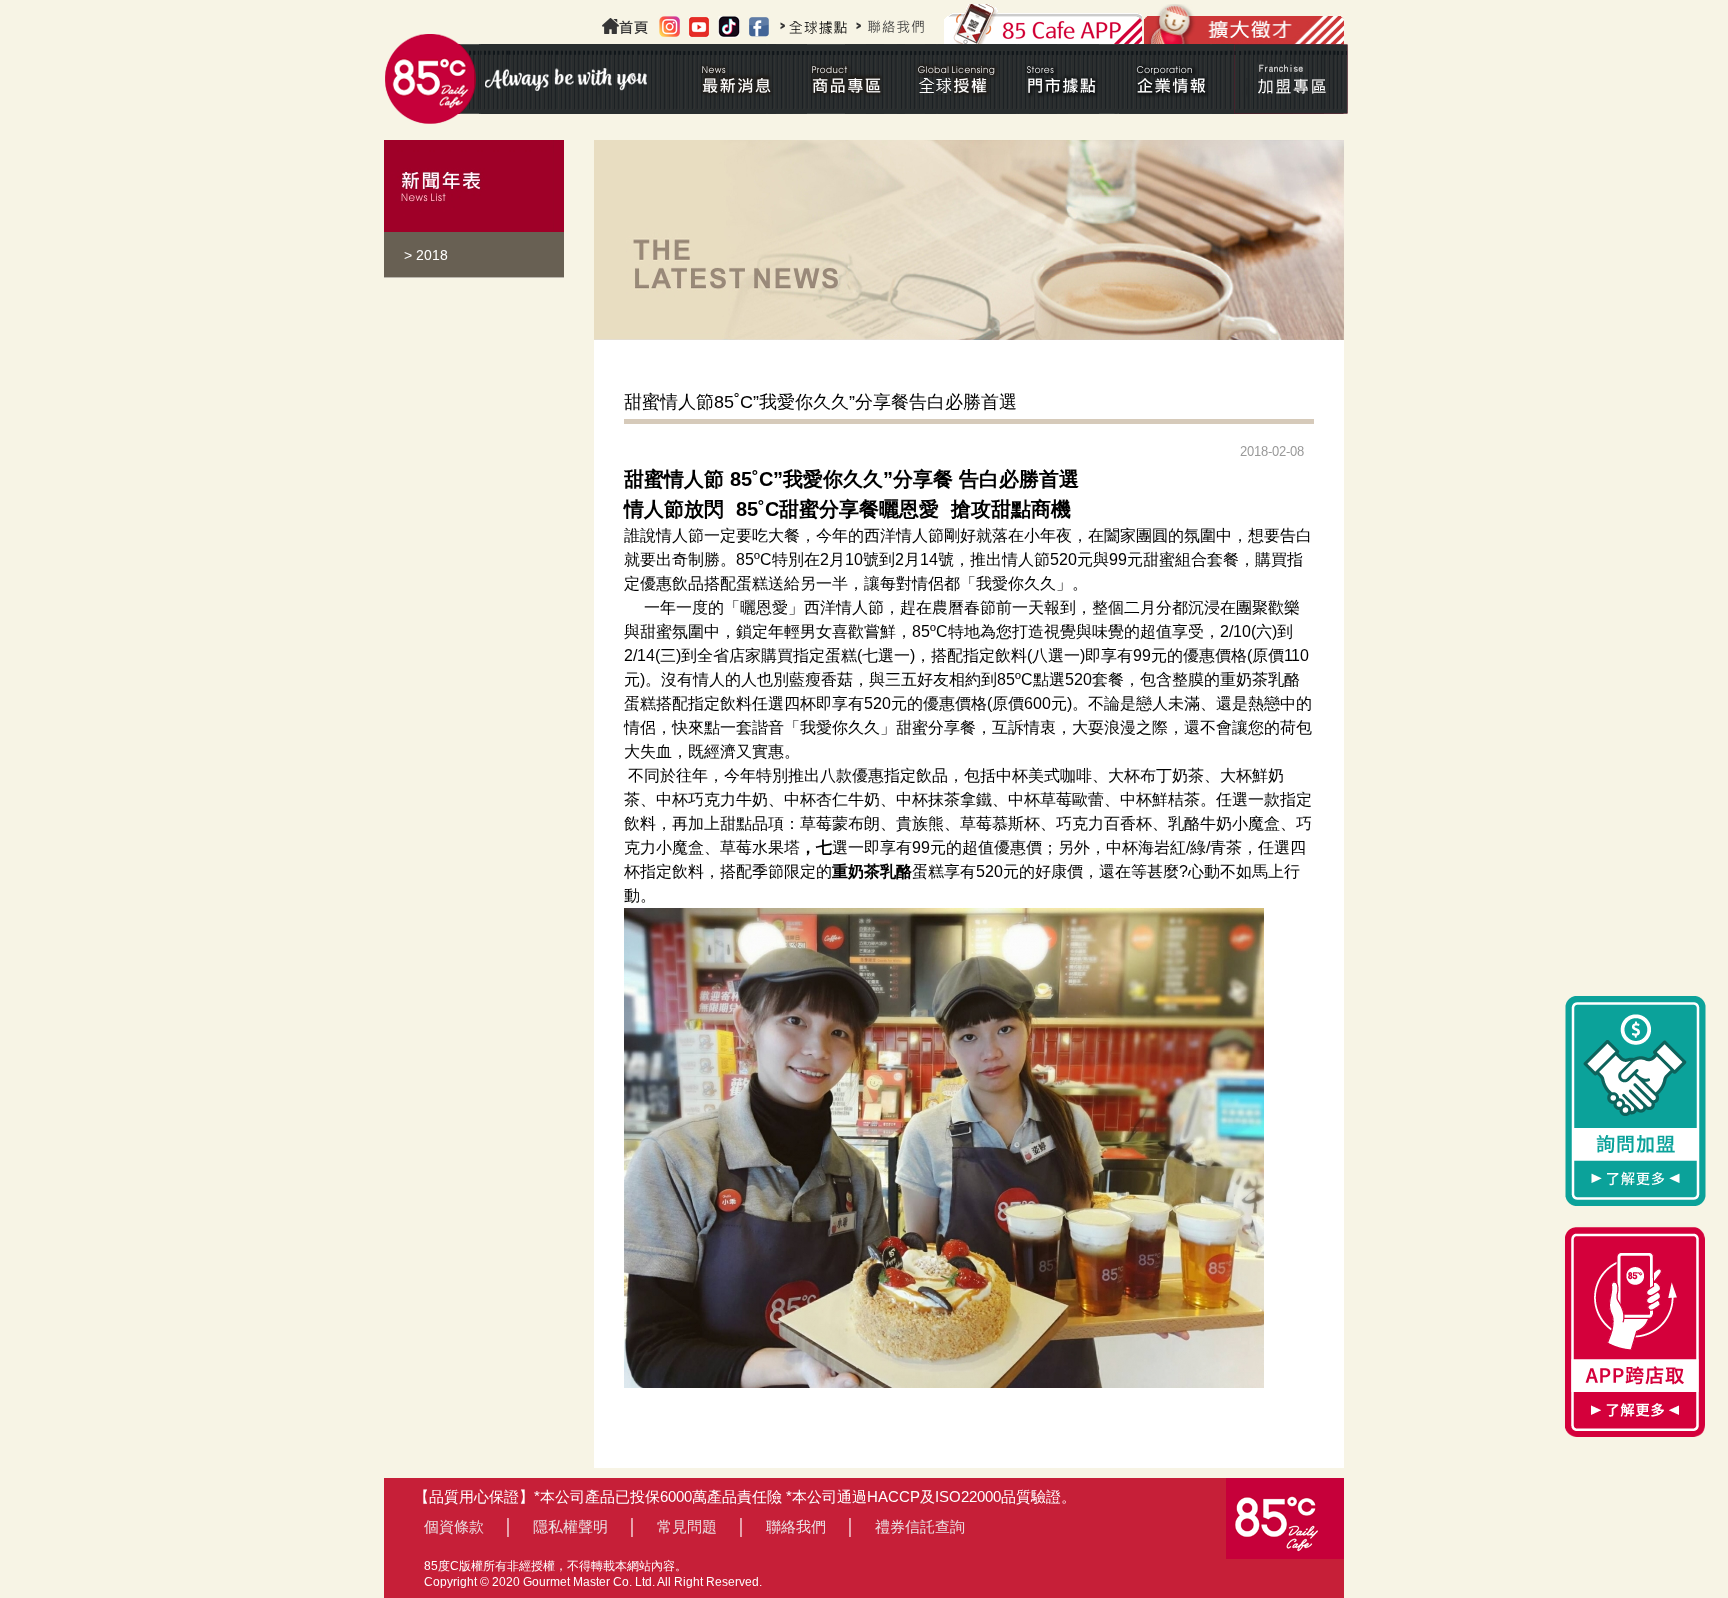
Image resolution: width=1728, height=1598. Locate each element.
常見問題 (687, 1526)
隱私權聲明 (570, 1526)
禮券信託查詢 (920, 1526)
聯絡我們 (796, 1526)
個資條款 (454, 1526)
